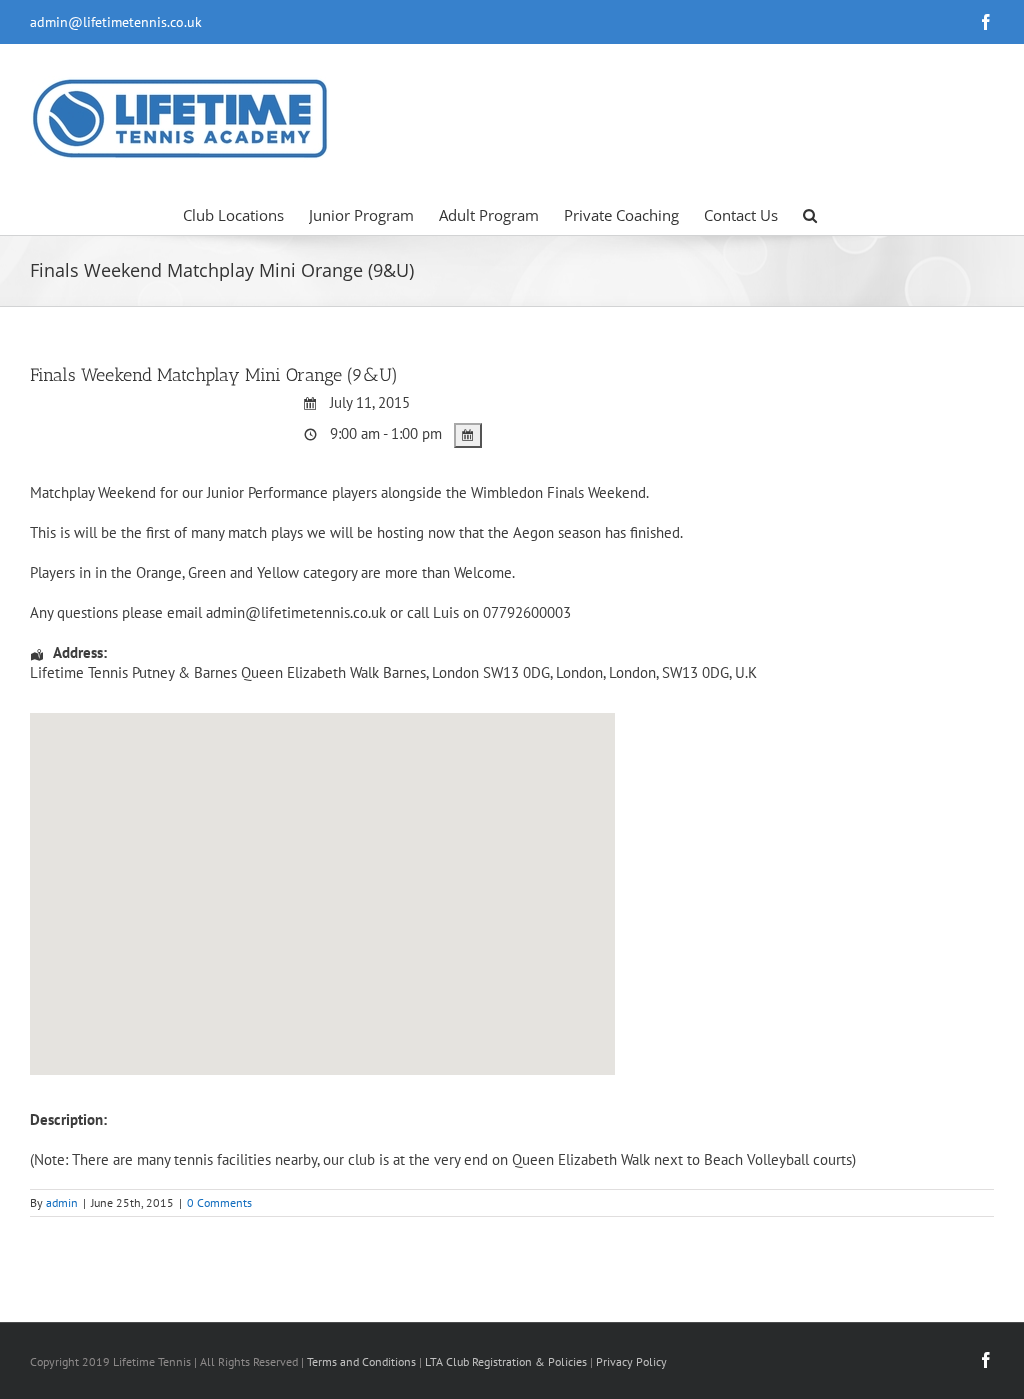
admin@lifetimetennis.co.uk (116, 22)
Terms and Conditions (361, 1361)
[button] (810, 214)
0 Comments (219, 1202)
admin (62, 1202)
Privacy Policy (631, 1361)
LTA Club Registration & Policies (507, 1361)
